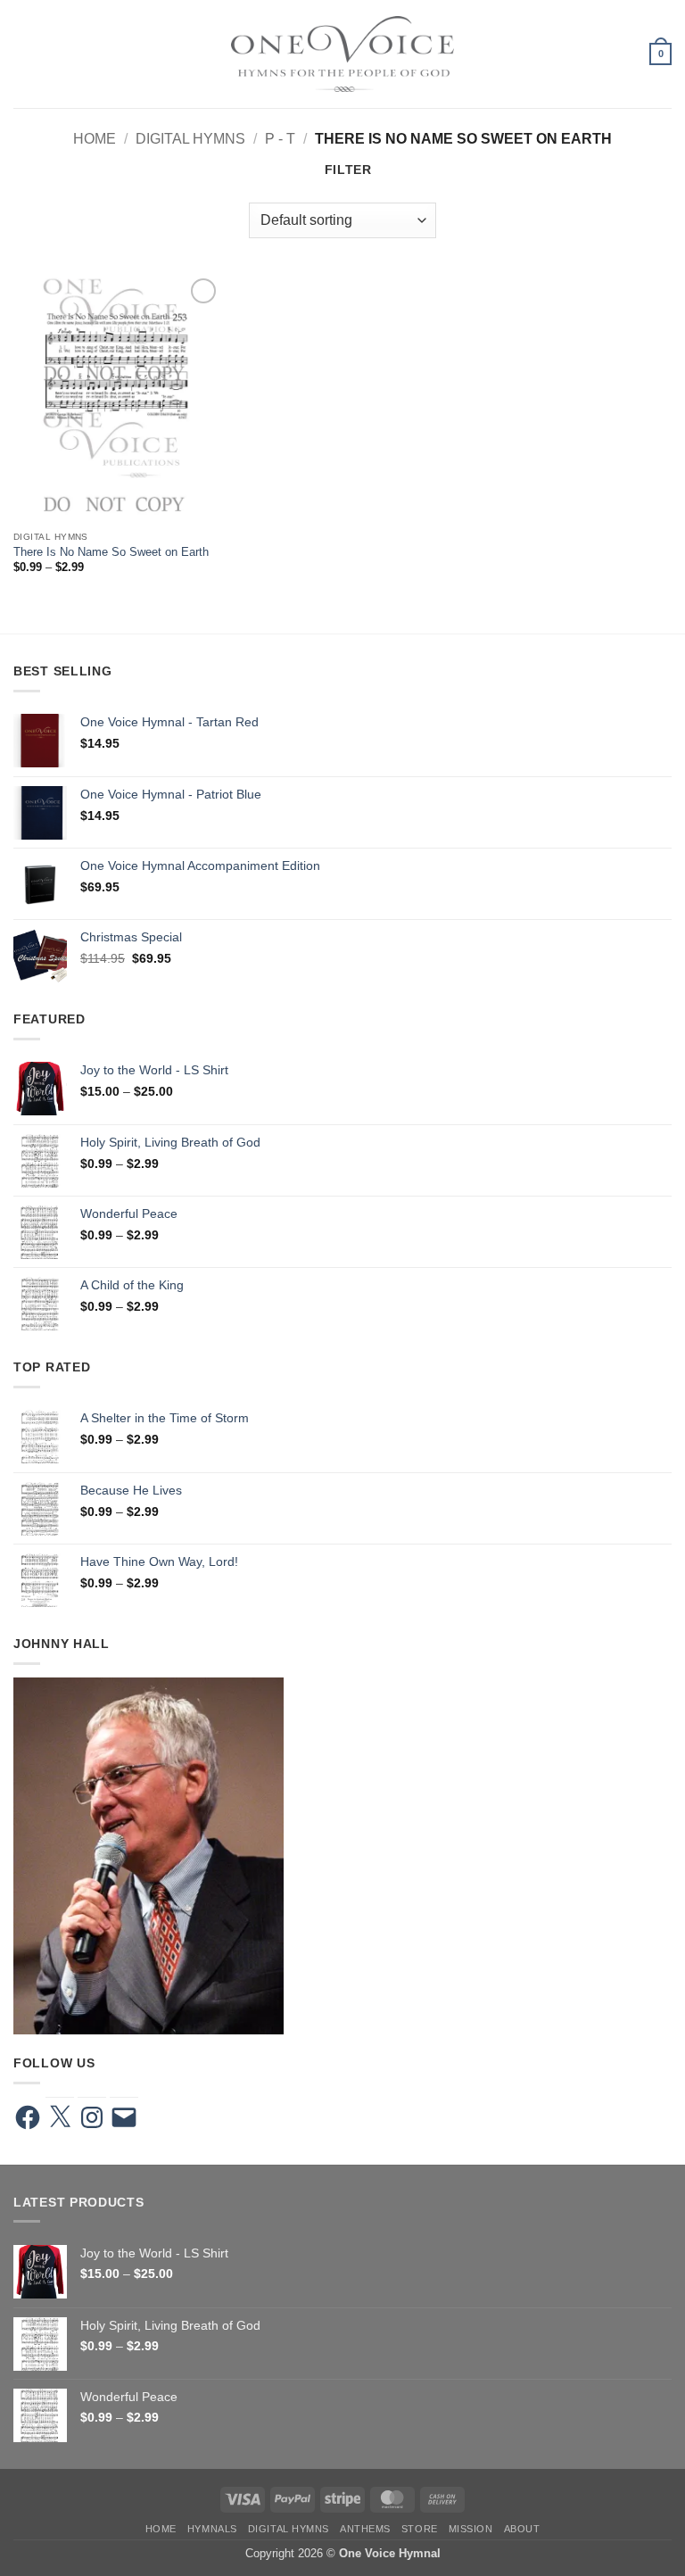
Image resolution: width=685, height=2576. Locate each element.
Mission (471, 2529)
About (522, 2529)
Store (420, 2529)
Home (95, 138)
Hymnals (212, 2529)
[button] (23, 54)
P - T (280, 138)
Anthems (365, 2529)
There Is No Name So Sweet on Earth (111, 552)
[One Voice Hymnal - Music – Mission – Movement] (342, 54)
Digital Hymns (190, 138)
